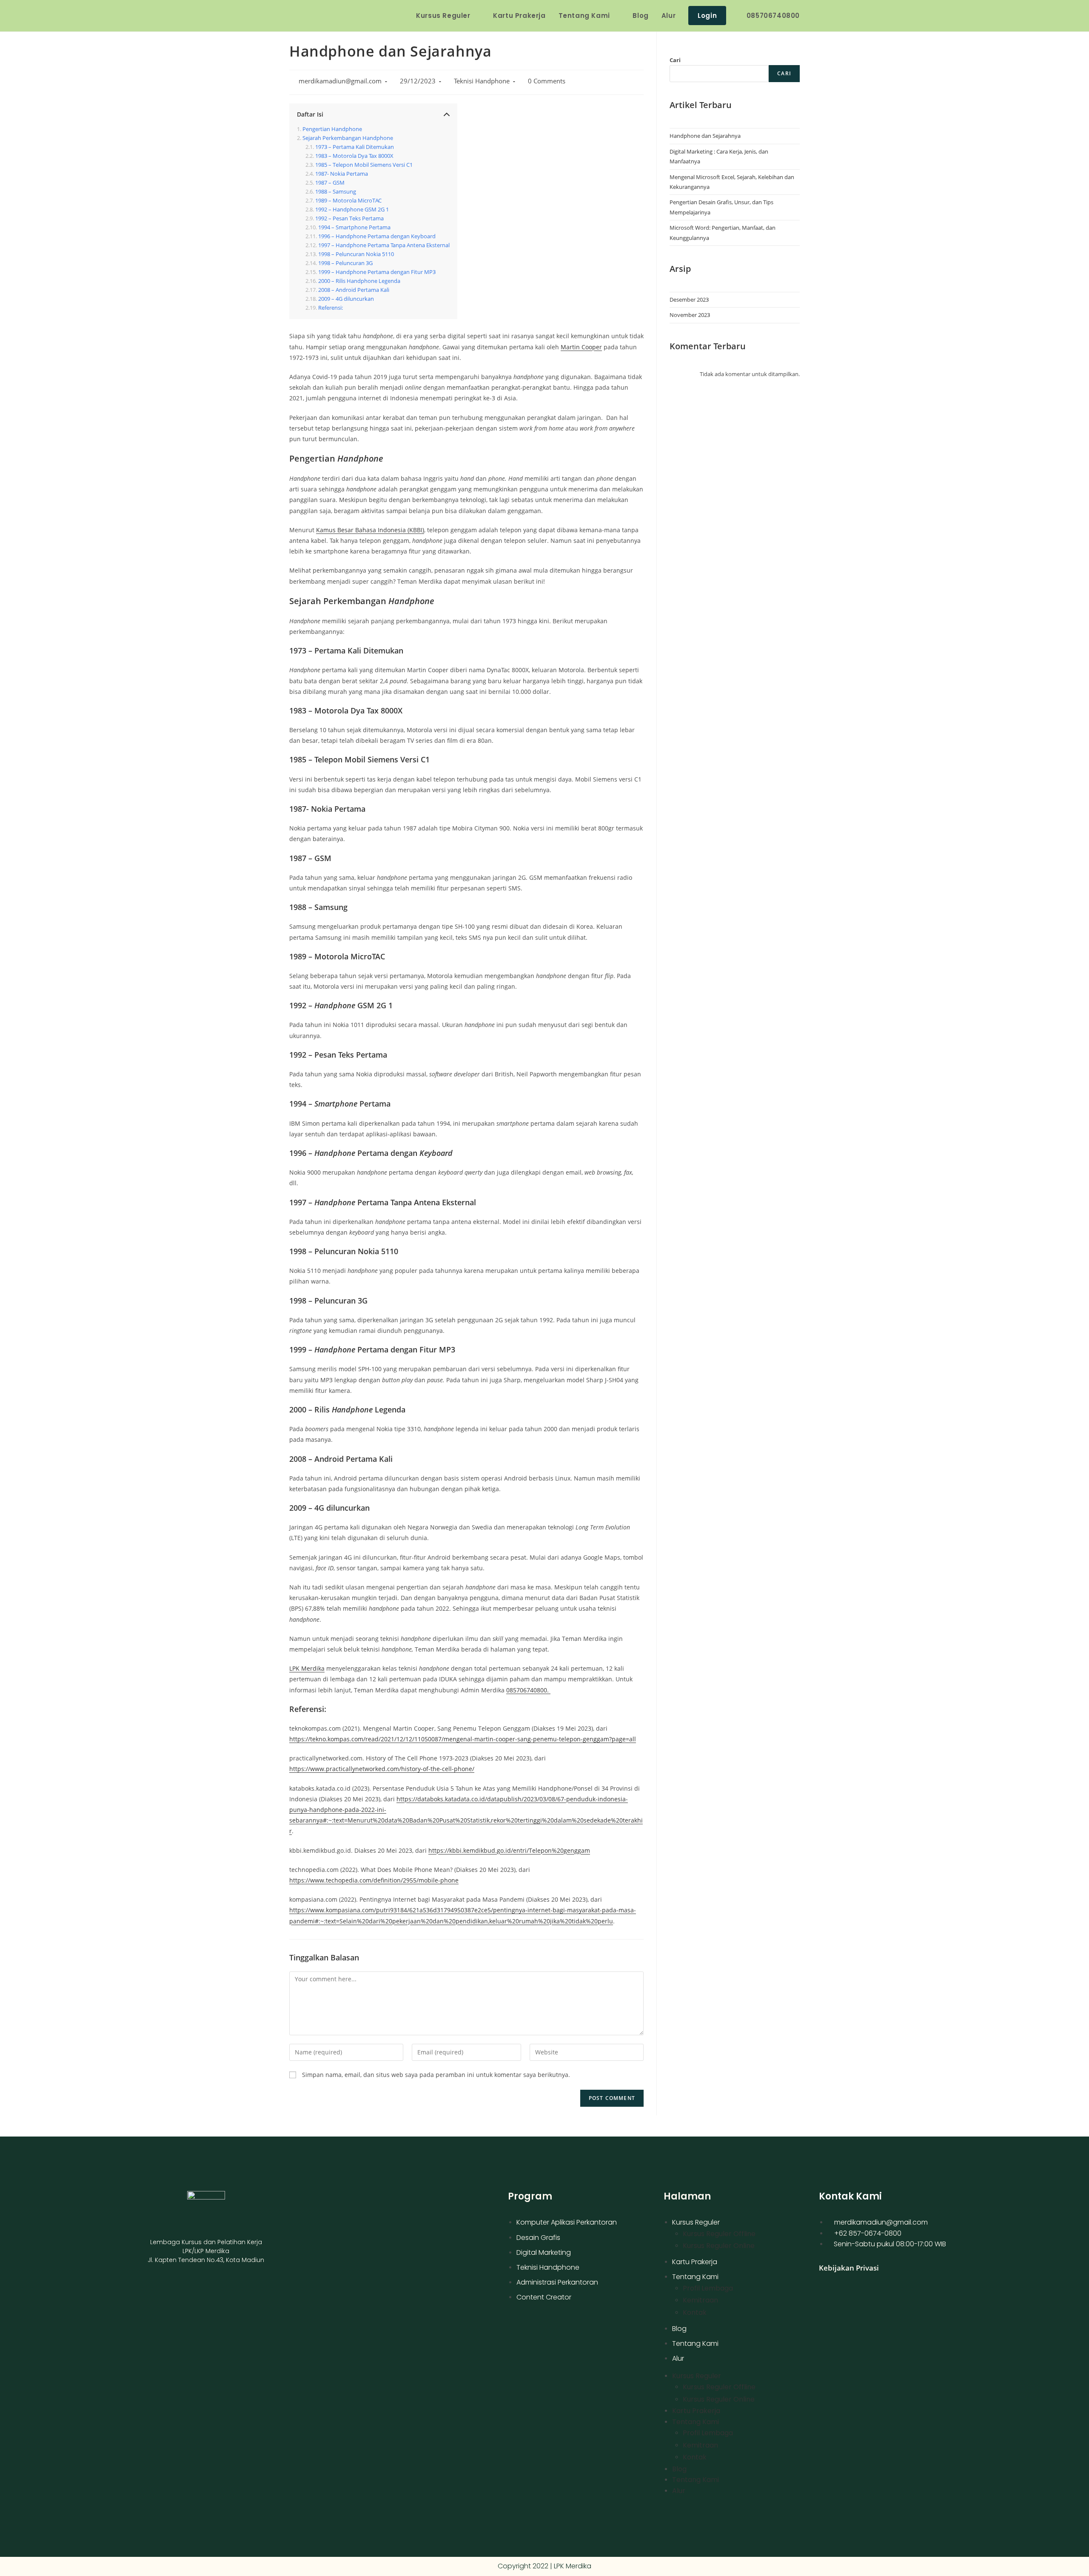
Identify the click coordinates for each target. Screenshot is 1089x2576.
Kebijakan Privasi (849, 2268)
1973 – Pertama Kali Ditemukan (355, 147)
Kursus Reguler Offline (719, 2234)
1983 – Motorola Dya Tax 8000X (354, 156)
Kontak (695, 2312)
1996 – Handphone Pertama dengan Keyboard (377, 236)
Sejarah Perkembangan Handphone (348, 138)
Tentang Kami (695, 2277)
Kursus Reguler (696, 2222)
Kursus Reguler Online (719, 2246)
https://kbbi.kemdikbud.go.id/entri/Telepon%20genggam (509, 1850)
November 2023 (690, 315)
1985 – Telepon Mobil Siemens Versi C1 (364, 165)
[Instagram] (215, 2291)
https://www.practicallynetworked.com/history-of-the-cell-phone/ (382, 1769)
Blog (679, 2329)
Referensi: (331, 308)
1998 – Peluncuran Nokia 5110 (356, 254)
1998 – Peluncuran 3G (345, 263)
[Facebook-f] (178, 2291)
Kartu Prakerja (695, 2262)
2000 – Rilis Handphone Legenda (359, 281)
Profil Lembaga (708, 2288)
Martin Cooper (581, 347)
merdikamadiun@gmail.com (340, 81)
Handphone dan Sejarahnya (705, 136)
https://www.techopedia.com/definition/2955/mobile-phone (374, 1880)
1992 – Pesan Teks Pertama (349, 218)
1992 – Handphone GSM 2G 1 (352, 210)
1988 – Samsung (336, 192)
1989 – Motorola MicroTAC (348, 201)
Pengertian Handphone (332, 129)
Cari (675, 60)
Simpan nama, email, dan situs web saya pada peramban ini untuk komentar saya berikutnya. (436, 2075)
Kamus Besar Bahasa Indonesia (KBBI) (370, 530)
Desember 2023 (689, 300)
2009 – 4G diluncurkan (346, 299)
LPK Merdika (307, 1668)
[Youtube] (197, 2291)
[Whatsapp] (233, 2291)
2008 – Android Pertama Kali (354, 290)
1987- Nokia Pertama (342, 174)
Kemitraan (700, 2300)
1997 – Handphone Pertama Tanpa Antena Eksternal (384, 245)
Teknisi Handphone (482, 81)
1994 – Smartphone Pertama (354, 227)
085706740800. (528, 1690)
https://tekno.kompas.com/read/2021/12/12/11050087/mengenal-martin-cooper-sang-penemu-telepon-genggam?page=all (463, 1739)
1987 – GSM (330, 183)
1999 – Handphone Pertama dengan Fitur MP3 (377, 272)
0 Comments (547, 81)
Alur (678, 2358)
